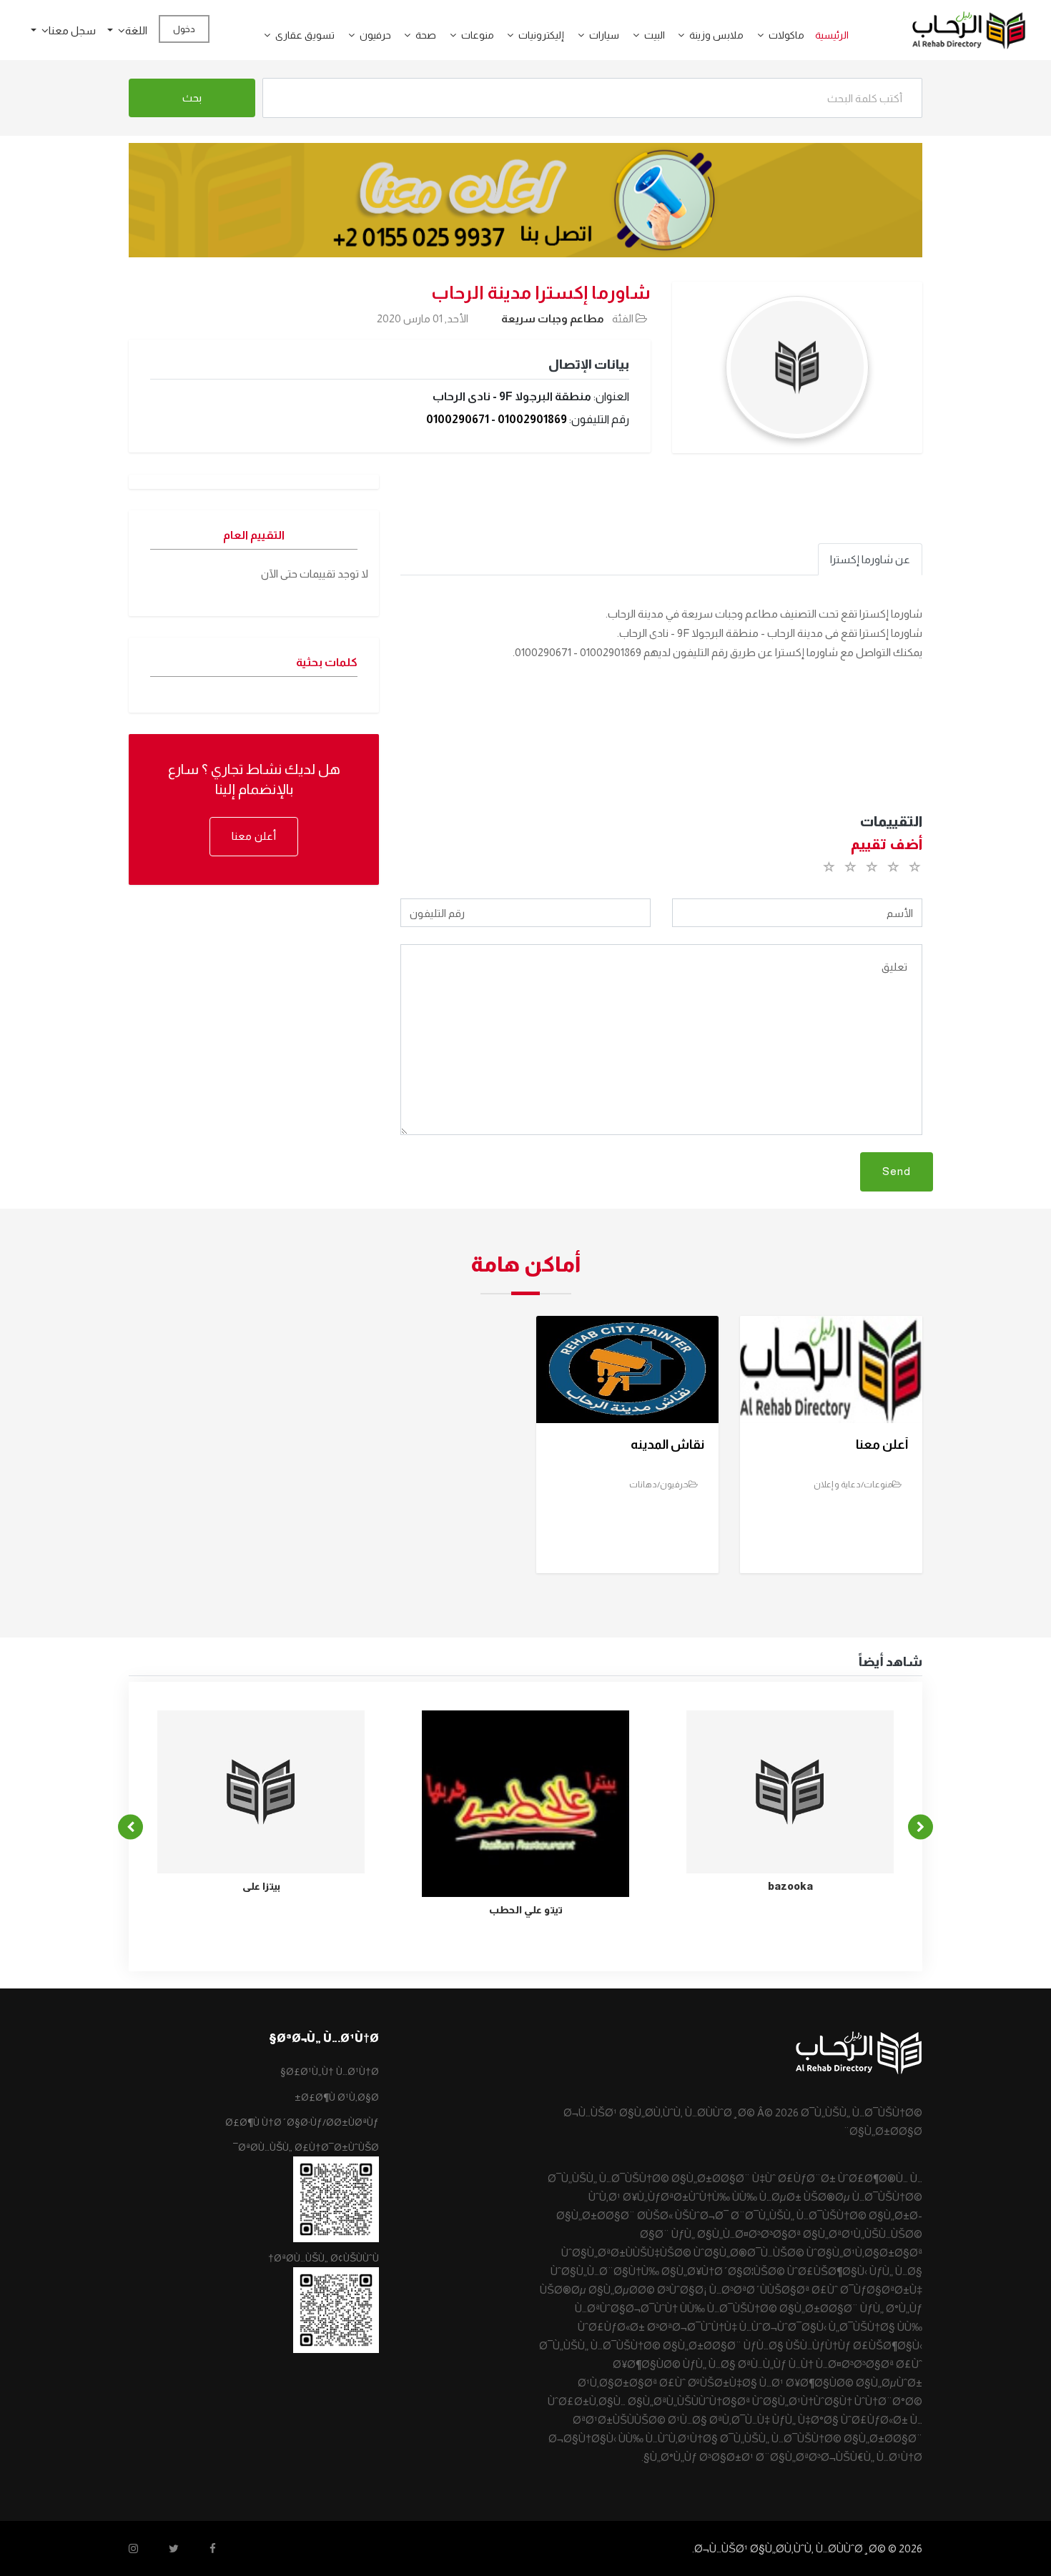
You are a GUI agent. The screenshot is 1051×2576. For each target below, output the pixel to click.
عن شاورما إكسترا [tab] (870, 559)
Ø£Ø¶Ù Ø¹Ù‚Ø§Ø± (337, 2097)
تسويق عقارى (305, 35)
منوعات (478, 35)
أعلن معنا (254, 836)
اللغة (136, 30)
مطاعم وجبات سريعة (553, 318)
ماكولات (786, 35)
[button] (755, 35)
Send (897, 1171)
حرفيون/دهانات (659, 1485)
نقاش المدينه (667, 1445)
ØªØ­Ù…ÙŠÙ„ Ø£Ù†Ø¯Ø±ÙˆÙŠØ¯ (306, 2147)
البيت (655, 35)
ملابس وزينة (716, 35)
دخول (184, 29)
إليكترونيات (541, 35)
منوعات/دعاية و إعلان (853, 1485)
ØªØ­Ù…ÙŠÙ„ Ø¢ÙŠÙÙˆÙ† (324, 2258)
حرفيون (375, 35)
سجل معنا (72, 30)
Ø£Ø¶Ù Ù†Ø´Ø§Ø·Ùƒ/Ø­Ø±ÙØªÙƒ (302, 2122)
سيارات (604, 35)
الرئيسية (832, 35)
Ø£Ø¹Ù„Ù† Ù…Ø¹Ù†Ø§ (330, 2071)
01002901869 (532, 419)
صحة (426, 35)
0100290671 (458, 419)
